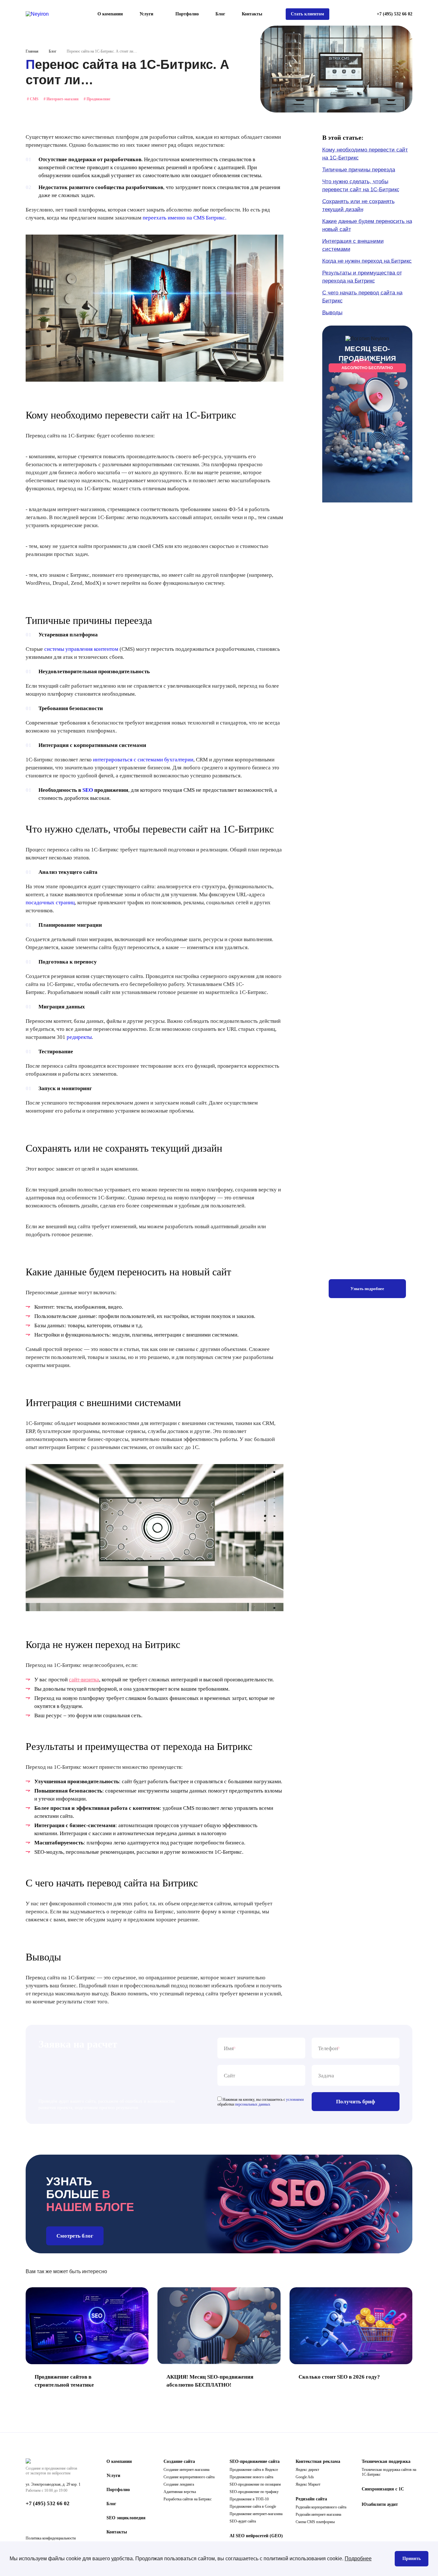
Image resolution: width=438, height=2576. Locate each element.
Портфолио (187, 14)
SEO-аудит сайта (243, 2521)
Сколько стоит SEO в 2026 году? (339, 2377)
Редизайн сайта (311, 2499)
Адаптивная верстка (180, 2492)
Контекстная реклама (318, 2461)
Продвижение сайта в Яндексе (254, 2470)
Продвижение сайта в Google (253, 2506)
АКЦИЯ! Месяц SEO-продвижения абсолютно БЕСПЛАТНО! (210, 2381)
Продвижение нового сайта (251, 2477)
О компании (110, 14)
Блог (220, 14)
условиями (295, 2100)
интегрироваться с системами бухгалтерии (143, 760)
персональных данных (253, 2104)
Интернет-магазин (61, 99)
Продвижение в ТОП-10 (249, 2499)
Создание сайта (179, 2461)
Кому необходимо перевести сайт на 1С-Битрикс (365, 154)
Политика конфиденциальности (51, 2538)
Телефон (328, 2049)
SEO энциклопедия (126, 2518)
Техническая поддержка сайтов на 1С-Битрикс (389, 2472)
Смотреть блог (75, 2236)
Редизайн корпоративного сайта (321, 2507)
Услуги (113, 2476)
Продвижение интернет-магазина (256, 2514)
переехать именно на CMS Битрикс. (185, 218)
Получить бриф (356, 2102)
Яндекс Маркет (308, 2484)
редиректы (79, 1037)
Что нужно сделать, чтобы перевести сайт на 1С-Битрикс (361, 186)
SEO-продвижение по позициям (255, 2484)
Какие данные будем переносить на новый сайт (367, 225)
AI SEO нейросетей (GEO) (256, 2536)
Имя (229, 2049)
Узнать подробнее (367, 1289)
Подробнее (358, 2559)
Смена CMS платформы (315, 2522)
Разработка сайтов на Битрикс (188, 2499)
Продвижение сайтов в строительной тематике (64, 2381)
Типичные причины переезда (359, 170)
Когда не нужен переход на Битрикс (367, 261)
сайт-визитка (84, 1680)
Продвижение (97, 99)
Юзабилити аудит (380, 2504)
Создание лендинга (179, 2484)
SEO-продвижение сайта (255, 2461)
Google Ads (305, 2477)
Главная (32, 51)
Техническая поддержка (386, 2461)
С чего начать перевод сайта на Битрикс (362, 297)
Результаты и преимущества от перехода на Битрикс (362, 277)
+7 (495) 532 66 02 (395, 14)
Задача (326, 2076)
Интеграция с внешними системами (353, 245)
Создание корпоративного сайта (189, 2477)
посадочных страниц (50, 903)
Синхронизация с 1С (383, 2489)
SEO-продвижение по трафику (254, 2492)
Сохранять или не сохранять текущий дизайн (358, 205)
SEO (88, 790)
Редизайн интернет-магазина (318, 2514)
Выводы (332, 313)
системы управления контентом (81, 649)
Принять (412, 2559)
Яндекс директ (307, 2470)
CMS (33, 99)
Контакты (252, 14)
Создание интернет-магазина (186, 2470)
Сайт (229, 2076)
